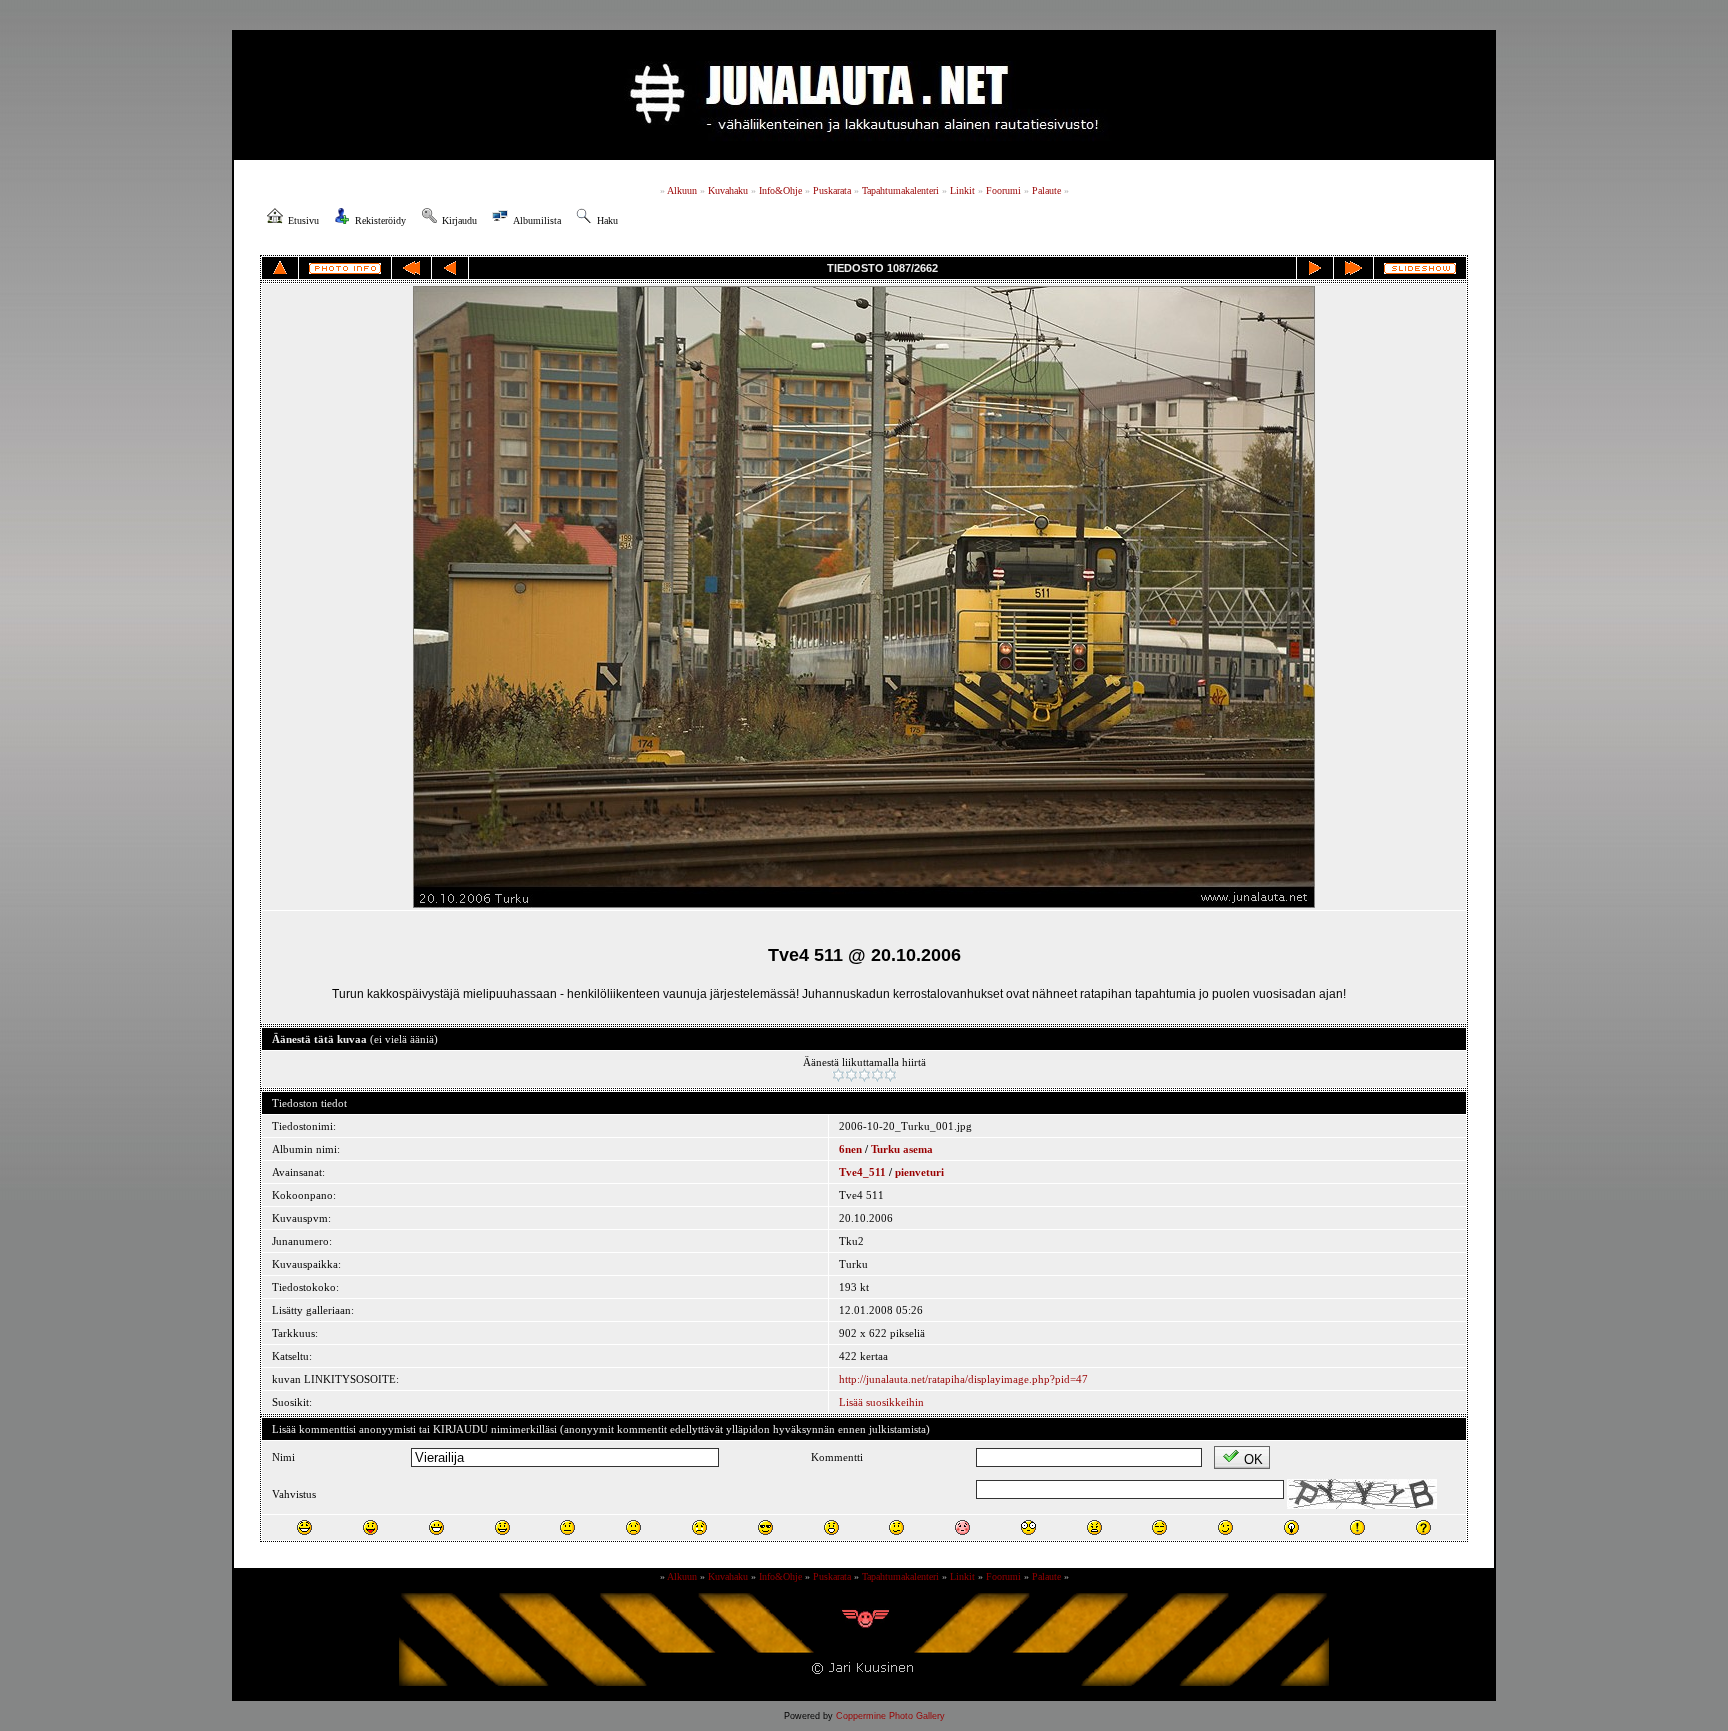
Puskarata (832, 190)
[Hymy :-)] (502, 1527)
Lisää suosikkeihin (881, 1402)
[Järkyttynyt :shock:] (1028, 1527)
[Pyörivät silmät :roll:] (1159, 1527)
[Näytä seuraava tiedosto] (1315, 268)
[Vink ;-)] (1225, 1527)
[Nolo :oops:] (962, 1527)
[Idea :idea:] (1291, 1527)
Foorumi (1003, 190)
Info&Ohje (780, 190)
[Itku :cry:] (699, 1527)
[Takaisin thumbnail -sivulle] (280, 268)
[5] (890, 1075)
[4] (877, 1075)
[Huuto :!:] (1357, 1527)
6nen (850, 1149)
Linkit (962, 190)
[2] (851, 1075)
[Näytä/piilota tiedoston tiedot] (345, 268)
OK (1253, 1459)
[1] (838, 1075)
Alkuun (682, 190)
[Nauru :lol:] (304, 1527)
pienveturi (919, 1172)
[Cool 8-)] (765, 1527)
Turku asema (902, 1149)
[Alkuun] (411, 268)
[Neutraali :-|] (567, 1527)
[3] (864, 1075)
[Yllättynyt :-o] (831, 1527)
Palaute (1046, 190)
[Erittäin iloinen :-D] (436, 1527)
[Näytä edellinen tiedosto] (450, 268)
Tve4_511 (862, 1172)
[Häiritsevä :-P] (370, 1527)
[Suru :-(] (633, 1527)
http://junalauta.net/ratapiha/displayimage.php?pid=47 (963, 1379)
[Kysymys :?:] (1423, 1527)
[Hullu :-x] (1094, 1527)
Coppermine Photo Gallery (890, 1716)
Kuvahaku (728, 190)
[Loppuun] (1353, 268)
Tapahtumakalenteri (900, 190)
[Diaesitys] (1420, 268)
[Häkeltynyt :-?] (896, 1527)
